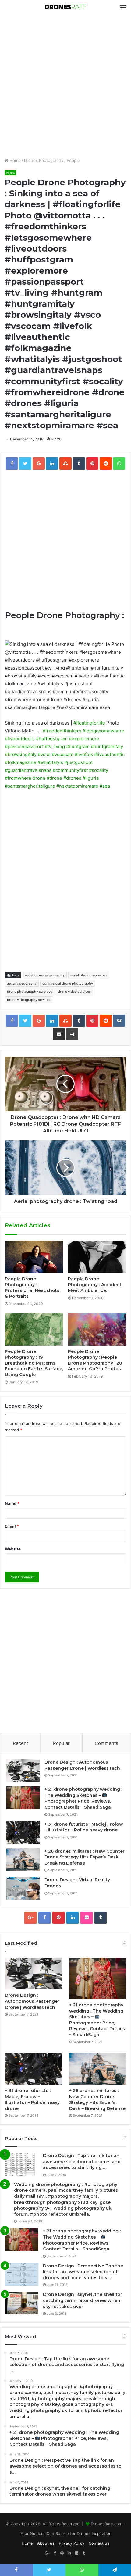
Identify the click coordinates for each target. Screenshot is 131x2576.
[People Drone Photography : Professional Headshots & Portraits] (34, 1257)
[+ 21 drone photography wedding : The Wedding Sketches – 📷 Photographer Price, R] (23, 1798)
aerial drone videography (45, 975)
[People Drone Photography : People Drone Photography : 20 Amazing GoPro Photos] (97, 1329)
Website (13, 1549)
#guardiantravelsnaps (28, 770)
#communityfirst (70, 770)
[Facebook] (44, 1918)
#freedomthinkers (62, 731)
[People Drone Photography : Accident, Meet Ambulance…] (97, 1257)
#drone (54, 778)
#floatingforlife (89, 723)
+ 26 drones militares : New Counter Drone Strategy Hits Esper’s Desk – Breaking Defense (85, 1857)
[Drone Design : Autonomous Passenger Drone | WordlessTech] (23, 1771)
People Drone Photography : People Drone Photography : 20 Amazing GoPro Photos (95, 1360)
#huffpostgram (52, 739)
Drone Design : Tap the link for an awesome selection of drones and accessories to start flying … (82, 2162)
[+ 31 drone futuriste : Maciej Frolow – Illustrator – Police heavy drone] (23, 1833)
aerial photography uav (89, 975)
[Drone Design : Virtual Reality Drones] (23, 1888)
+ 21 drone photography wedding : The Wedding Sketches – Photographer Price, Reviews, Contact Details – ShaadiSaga (83, 1798)
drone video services (74, 992)
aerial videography (22, 983)
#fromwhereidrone (25, 778)
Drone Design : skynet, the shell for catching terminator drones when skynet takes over (83, 2300)
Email (12, 1526)
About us (46, 2543)
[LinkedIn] (73, 1918)
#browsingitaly (21, 754)
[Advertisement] (65, 86)
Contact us (99, 2543)
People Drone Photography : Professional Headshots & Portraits (32, 1288)
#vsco (44, 754)
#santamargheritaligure (30, 786)
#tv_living (55, 747)
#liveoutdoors (20, 739)
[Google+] (30, 1918)
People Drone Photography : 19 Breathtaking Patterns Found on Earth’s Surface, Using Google (34, 1363)
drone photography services (30, 992)
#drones (72, 778)
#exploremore (84, 739)
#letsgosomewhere (103, 731)
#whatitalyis (50, 762)
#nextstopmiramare (77, 786)
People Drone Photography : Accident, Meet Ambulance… (95, 1285)
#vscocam (63, 754)
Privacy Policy (72, 2543)
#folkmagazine (21, 762)
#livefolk (84, 754)
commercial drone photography (68, 983)
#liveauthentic (109, 754)
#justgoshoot (78, 762)
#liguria (91, 778)
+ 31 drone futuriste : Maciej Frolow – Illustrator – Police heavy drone (84, 1827)
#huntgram (78, 747)
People (73, 160)
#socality (99, 770)
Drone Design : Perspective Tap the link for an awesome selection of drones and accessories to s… (83, 2272)
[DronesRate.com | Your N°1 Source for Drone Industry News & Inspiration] (65, 7)
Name (12, 1503)
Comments (106, 1743)
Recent (20, 1743)
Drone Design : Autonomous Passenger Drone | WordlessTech (82, 1765)
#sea (105, 786)
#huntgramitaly (107, 747)
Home (14, 160)
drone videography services (29, 1000)
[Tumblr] (101, 1918)
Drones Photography (44, 160)
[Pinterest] (58, 1918)
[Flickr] (87, 1918)
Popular (61, 1743)
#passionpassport (24, 747)
